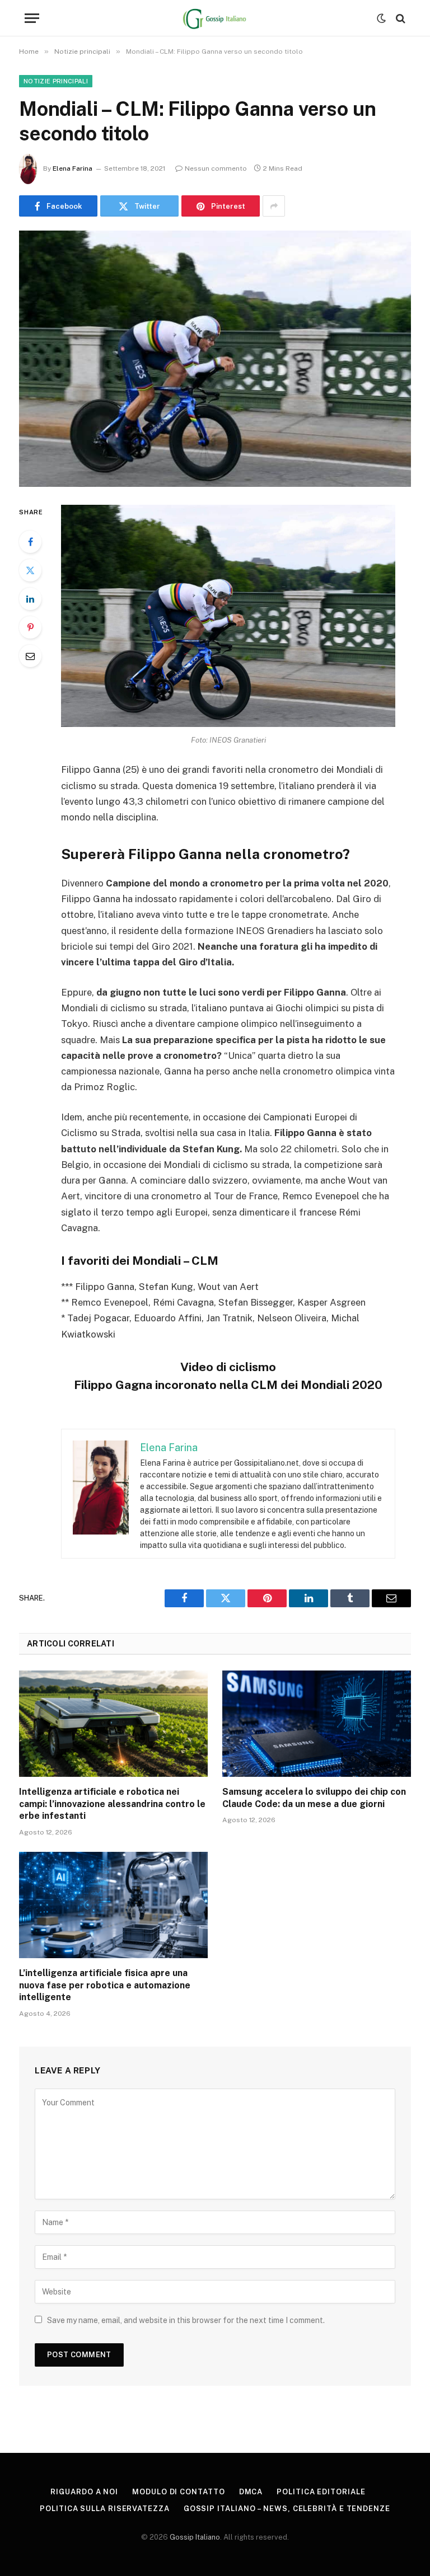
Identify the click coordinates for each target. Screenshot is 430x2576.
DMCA (251, 2492)
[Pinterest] (30, 627)
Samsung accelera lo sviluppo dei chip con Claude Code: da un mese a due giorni (314, 1798)
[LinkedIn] (30, 599)
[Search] (399, 18)
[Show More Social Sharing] (274, 206)
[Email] (30, 656)
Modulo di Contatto (178, 2492)
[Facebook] (30, 542)
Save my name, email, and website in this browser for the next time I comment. (186, 2320)
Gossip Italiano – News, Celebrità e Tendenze (287, 2509)
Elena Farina (73, 168)
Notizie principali (56, 81)
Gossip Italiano (195, 2537)
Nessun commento (216, 168)
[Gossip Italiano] (215, 18)
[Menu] (32, 18)
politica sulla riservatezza (105, 2509)
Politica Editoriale (321, 2492)
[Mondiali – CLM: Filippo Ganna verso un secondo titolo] (215, 358)
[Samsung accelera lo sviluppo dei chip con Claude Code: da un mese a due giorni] (317, 1724)
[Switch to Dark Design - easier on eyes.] (381, 18)
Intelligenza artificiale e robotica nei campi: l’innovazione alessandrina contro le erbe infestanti (112, 1804)
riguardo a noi (84, 2492)
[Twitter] (30, 570)
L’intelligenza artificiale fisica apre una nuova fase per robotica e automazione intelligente (105, 1985)
